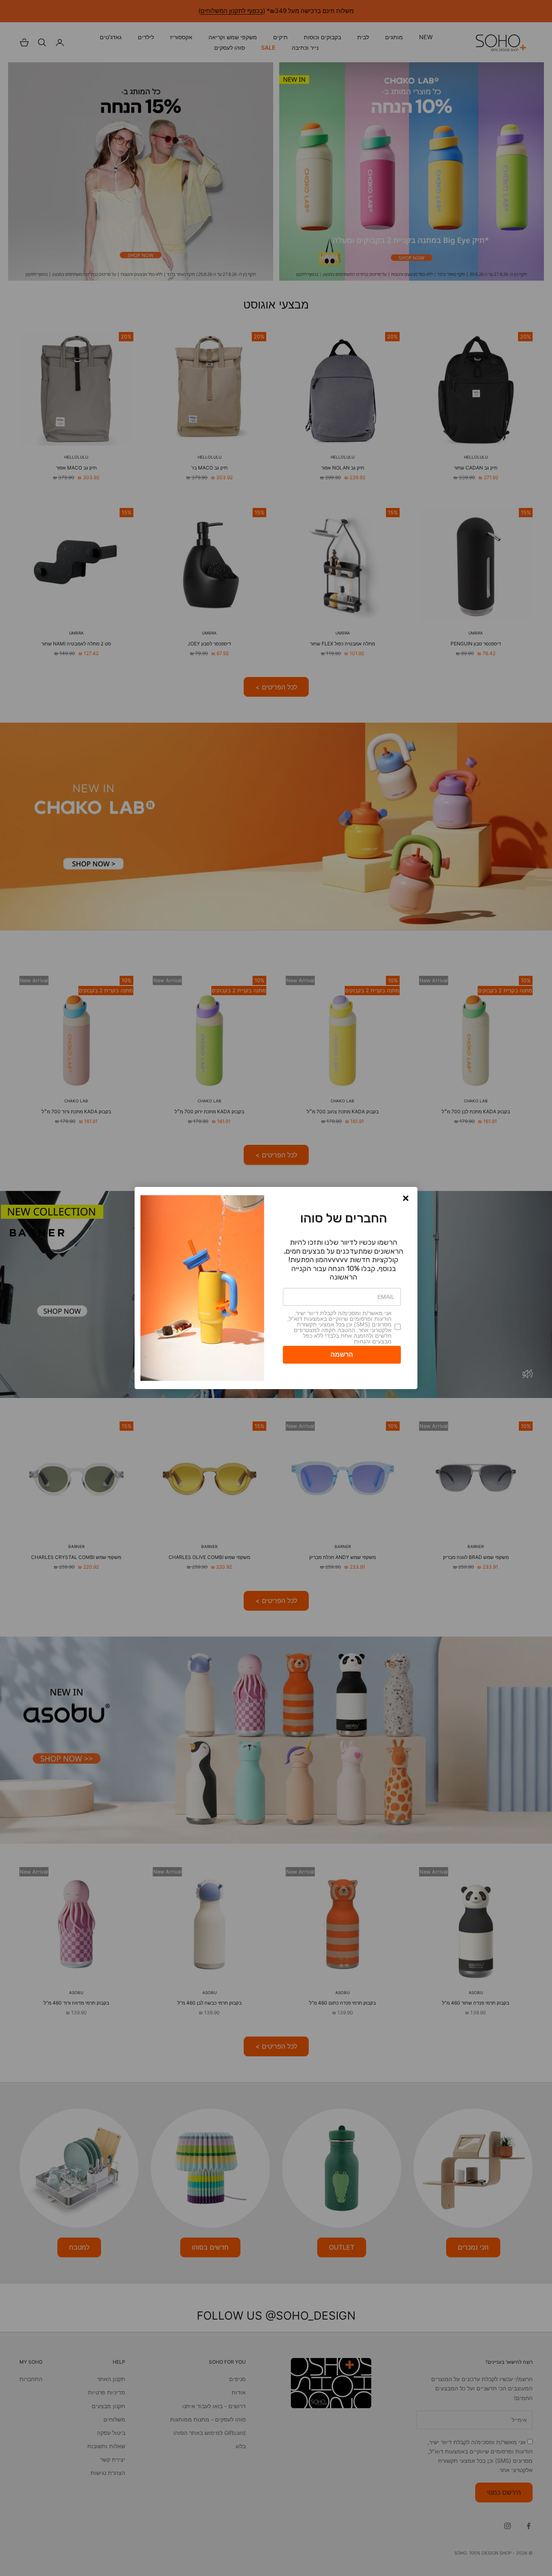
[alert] (276, 1288)
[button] (406, 1198)
